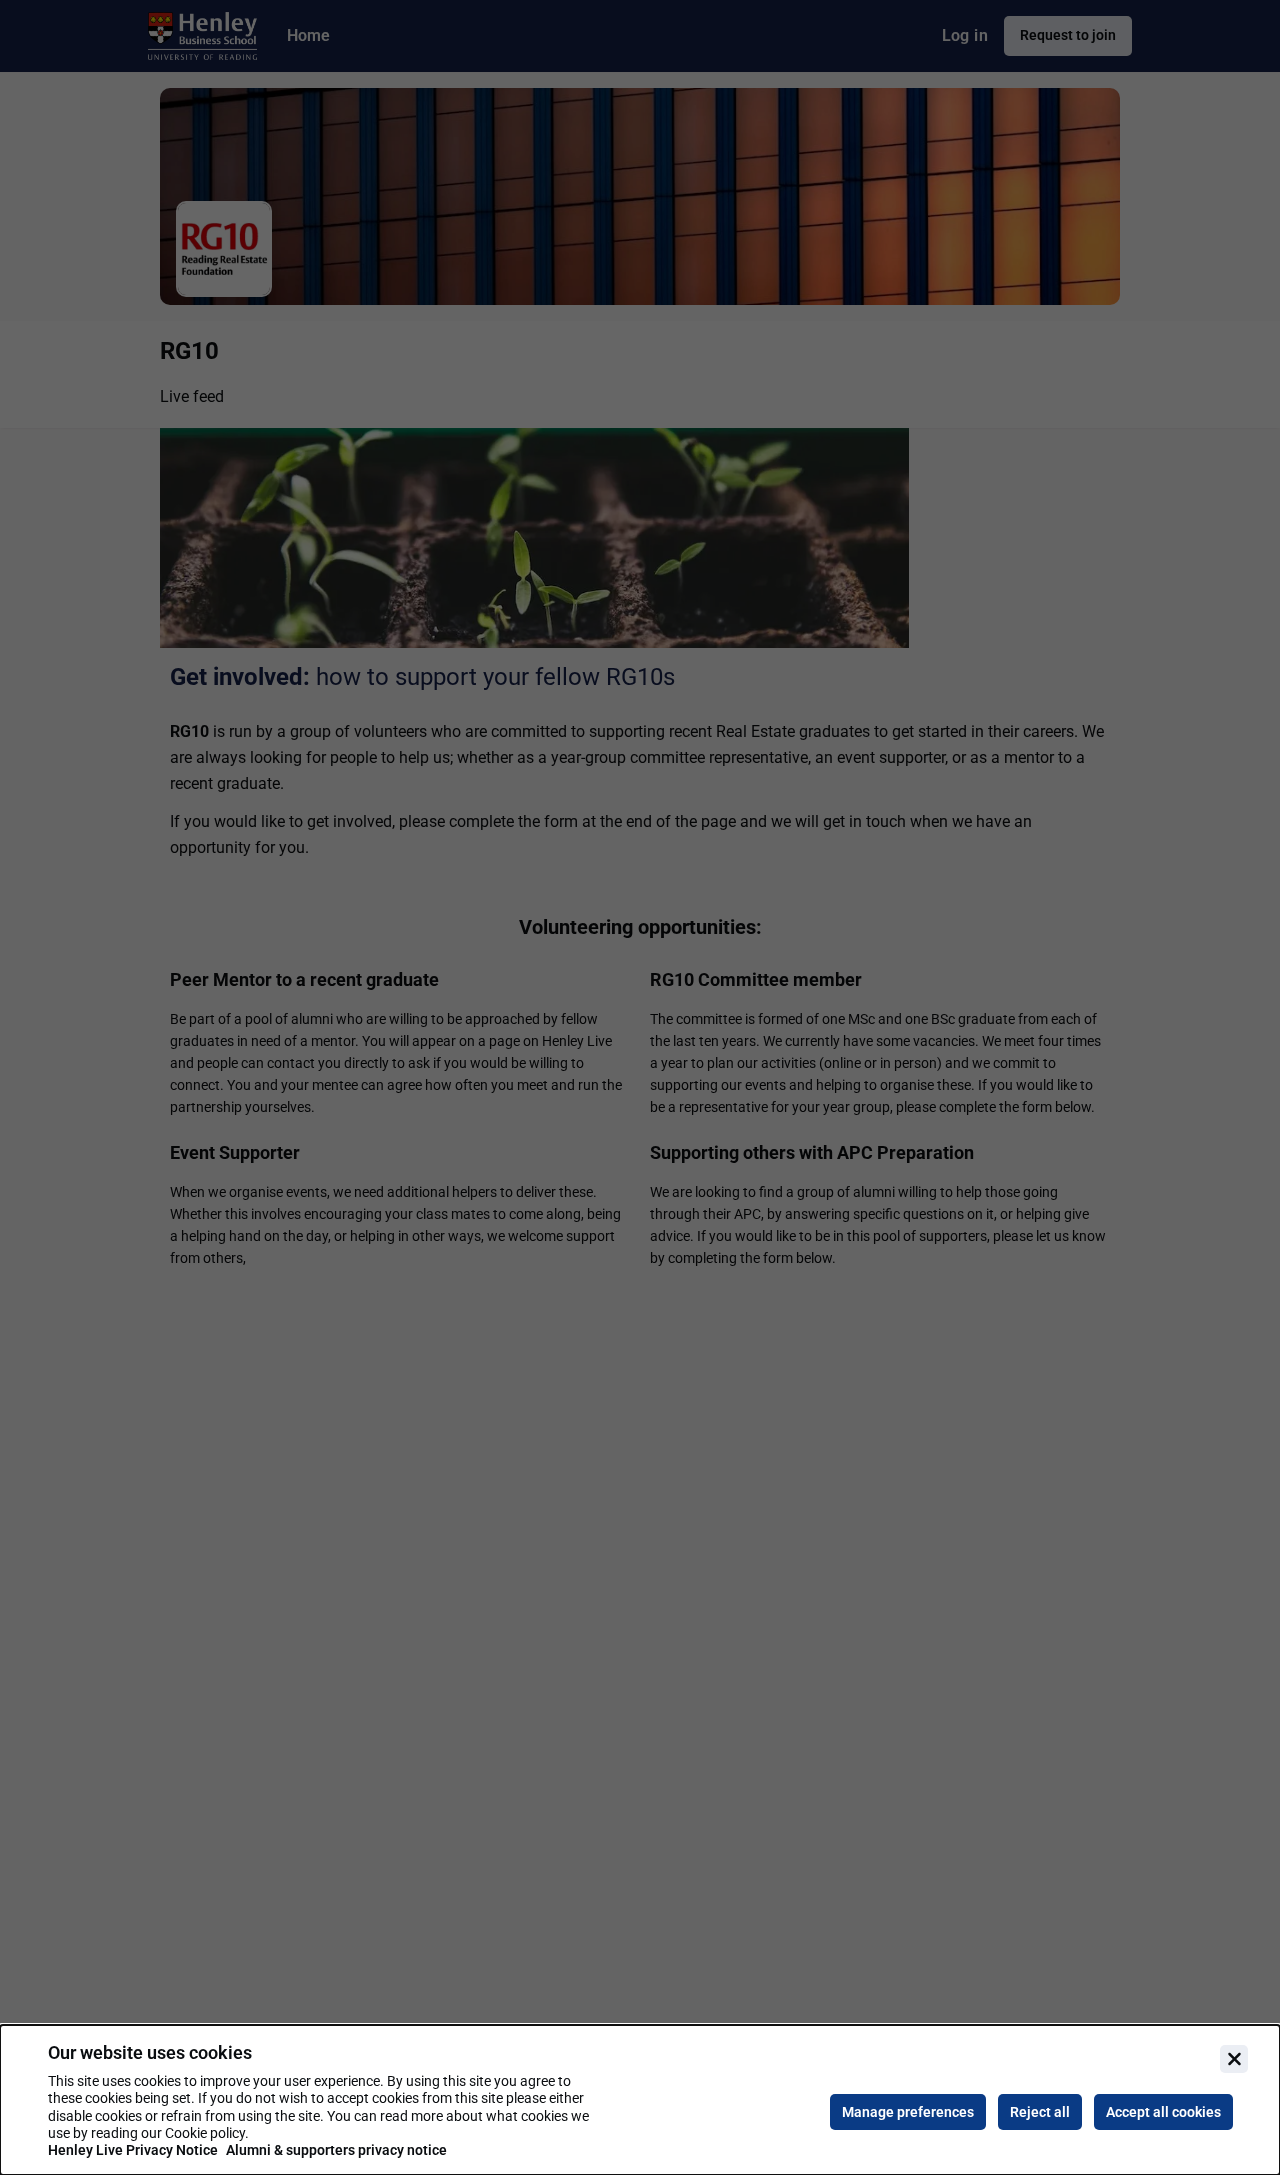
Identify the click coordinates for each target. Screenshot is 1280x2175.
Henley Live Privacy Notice (133, 2150)
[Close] (1234, 2059)
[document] (640, 2100)
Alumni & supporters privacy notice (336, 2150)
